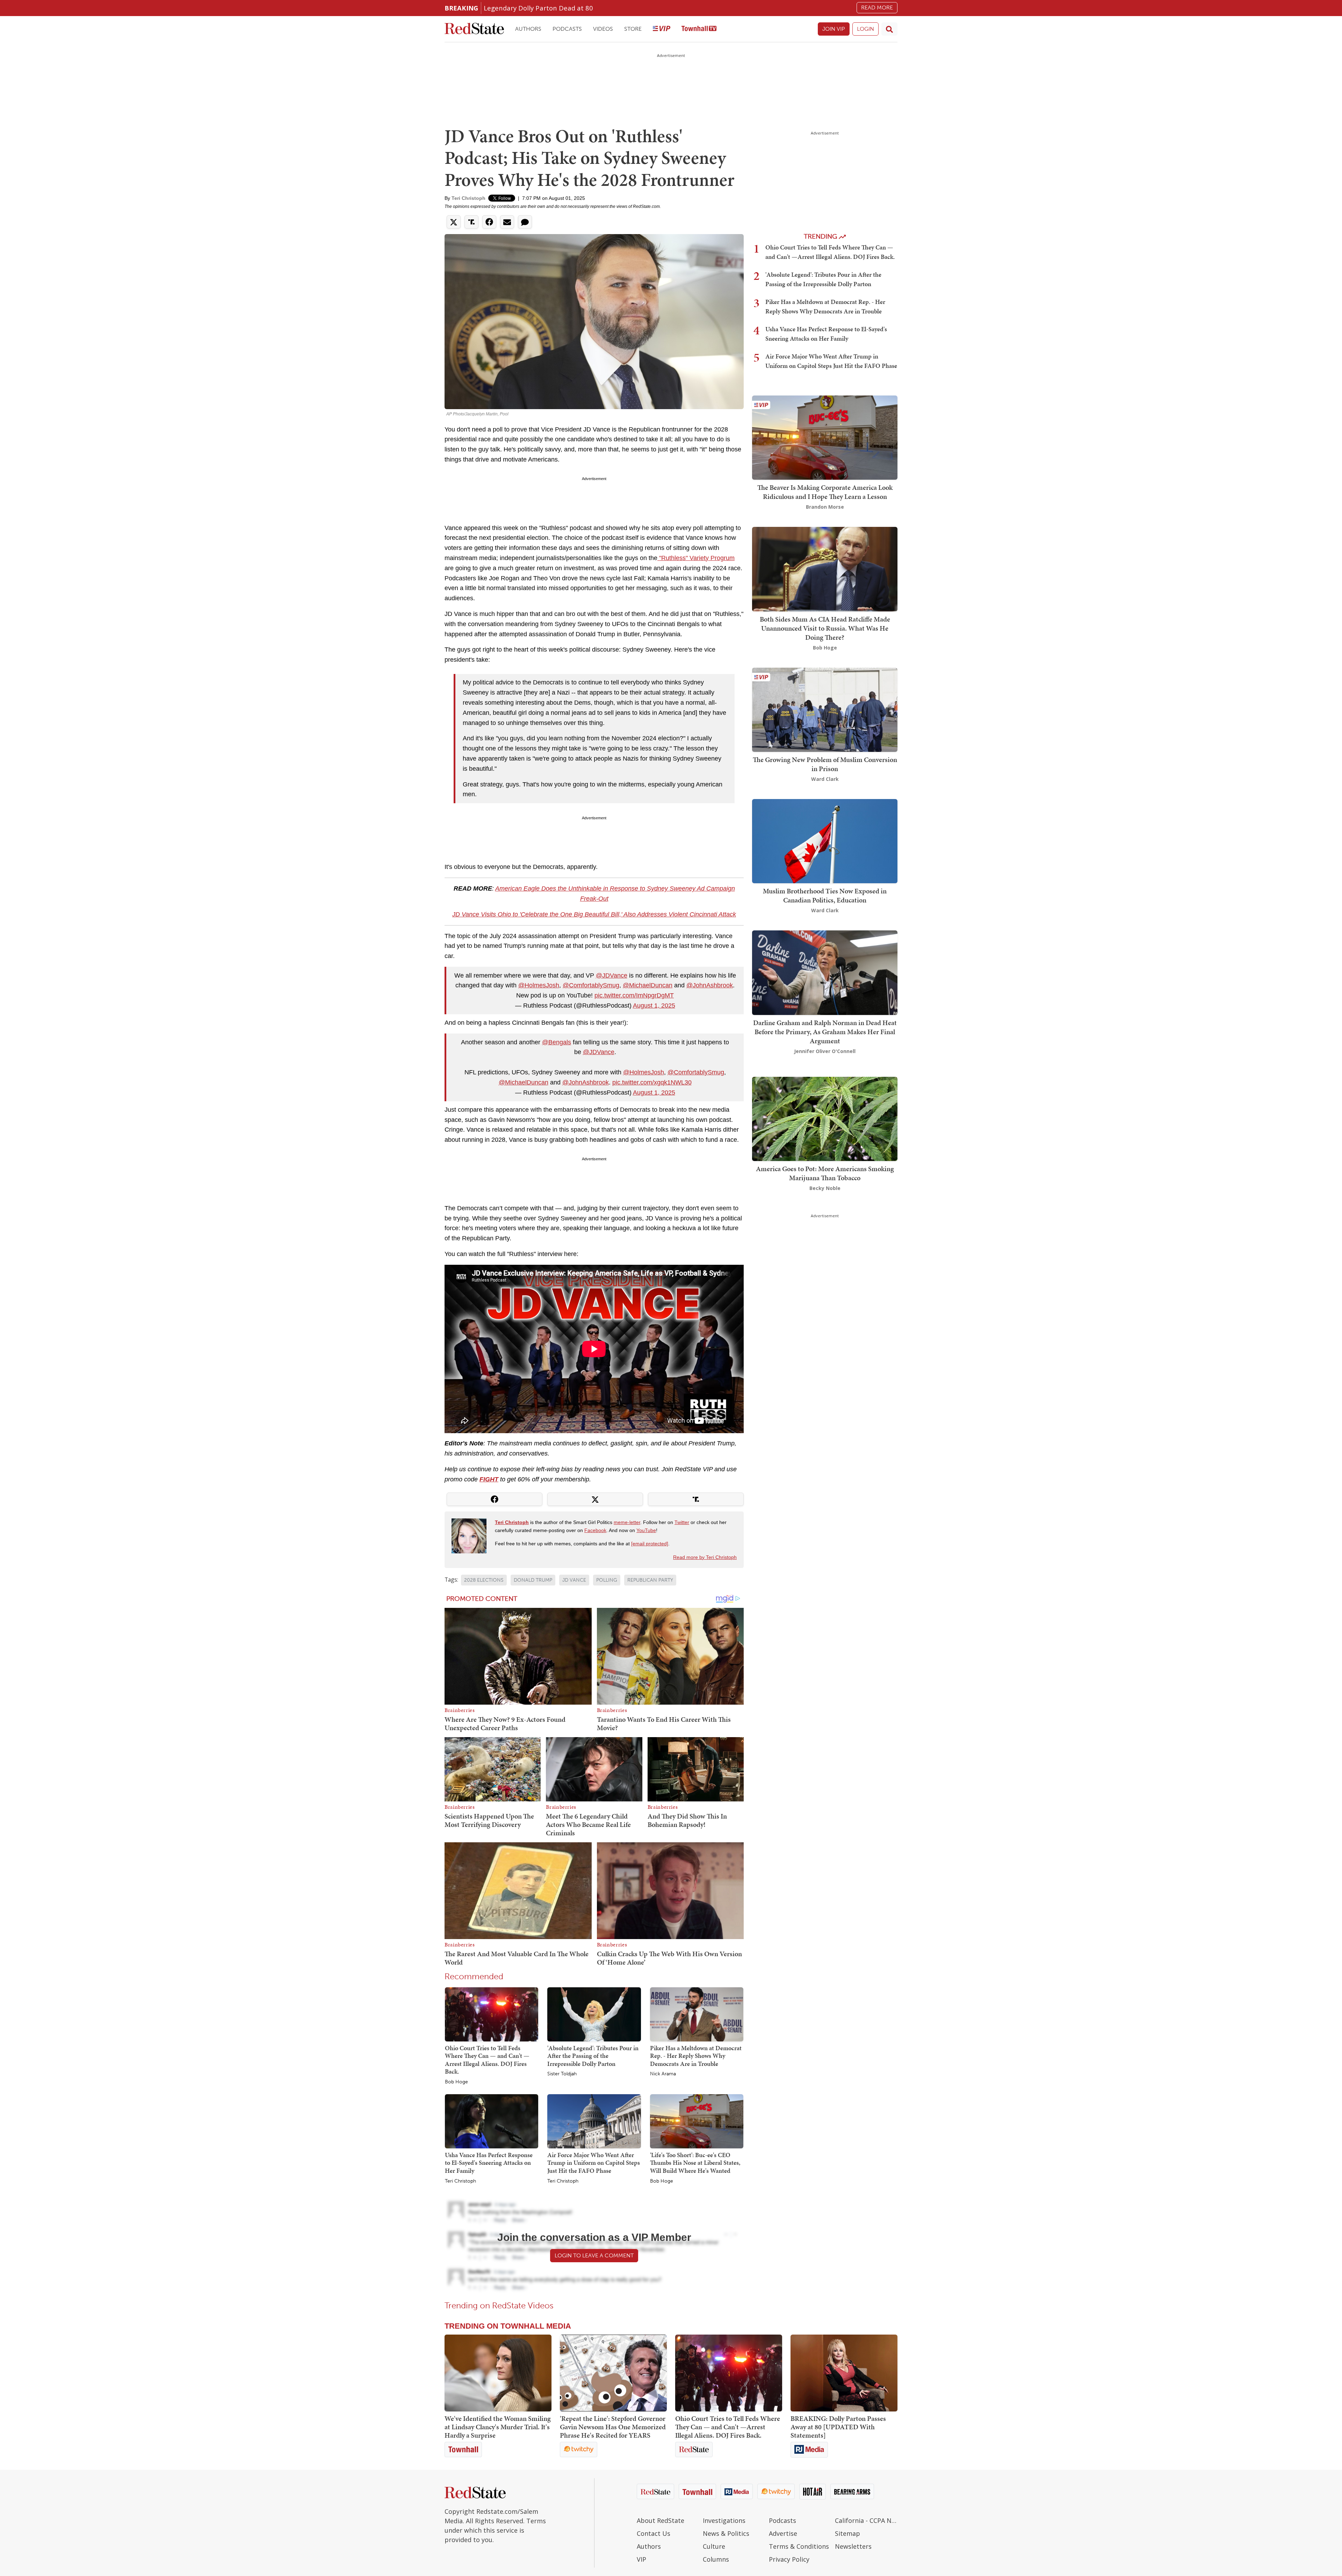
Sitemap (847, 2533)
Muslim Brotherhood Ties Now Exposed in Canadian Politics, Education (825, 895)
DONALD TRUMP (533, 1580)
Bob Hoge (456, 2082)
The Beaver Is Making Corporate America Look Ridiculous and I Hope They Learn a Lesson (825, 492)
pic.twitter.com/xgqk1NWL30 (652, 1082)
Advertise (783, 2533)
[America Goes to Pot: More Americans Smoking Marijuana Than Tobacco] (825, 1118)
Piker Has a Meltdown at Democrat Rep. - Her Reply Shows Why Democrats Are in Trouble (696, 2056)
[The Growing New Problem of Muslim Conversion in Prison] (825, 709)
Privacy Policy (789, 2559)
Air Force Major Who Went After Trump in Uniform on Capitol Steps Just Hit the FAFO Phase (594, 2163)
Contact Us (654, 2533)
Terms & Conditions (799, 2546)
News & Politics (726, 2533)
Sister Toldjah (562, 2074)
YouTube (646, 1530)
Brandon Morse (825, 507)
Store (633, 29)
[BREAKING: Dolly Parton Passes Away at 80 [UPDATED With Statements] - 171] (844, 2373)
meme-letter (627, 1522)
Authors (528, 29)
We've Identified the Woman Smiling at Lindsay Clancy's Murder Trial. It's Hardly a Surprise (498, 2427)
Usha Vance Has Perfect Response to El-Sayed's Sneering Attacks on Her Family (489, 2163)
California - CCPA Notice (866, 2520)
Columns (716, 2559)
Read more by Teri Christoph (705, 1557)
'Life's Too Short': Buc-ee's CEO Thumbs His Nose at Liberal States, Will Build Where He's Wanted (695, 2163)
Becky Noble (825, 1188)
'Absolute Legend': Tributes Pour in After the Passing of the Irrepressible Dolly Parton (593, 2056)
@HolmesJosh (539, 985)
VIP (641, 2559)
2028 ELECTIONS (484, 1580)
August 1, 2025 (654, 1006)
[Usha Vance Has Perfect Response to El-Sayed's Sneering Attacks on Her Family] (492, 2121)
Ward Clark (825, 779)
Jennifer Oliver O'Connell (825, 1051)
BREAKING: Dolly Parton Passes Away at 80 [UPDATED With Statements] (838, 2427)
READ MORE (877, 8)
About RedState (661, 2520)
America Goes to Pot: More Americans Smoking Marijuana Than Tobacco (825, 1173)
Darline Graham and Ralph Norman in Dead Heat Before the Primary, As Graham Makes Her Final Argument (825, 1032)
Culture (714, 2546)
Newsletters (853, 2546)
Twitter (682, 1522)
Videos (603, 29)
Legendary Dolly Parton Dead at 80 (538, 8)
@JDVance (612, 975)
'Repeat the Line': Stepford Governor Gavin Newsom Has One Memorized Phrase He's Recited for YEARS (613, 2427)
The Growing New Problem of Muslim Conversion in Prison (825, 764)
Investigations (724, 2520)
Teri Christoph (468, 198)
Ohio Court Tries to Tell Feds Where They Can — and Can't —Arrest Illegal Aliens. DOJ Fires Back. (487, 2060)
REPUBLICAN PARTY (650, 1580)
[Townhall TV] (699, 29)
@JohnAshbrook (710, 985)
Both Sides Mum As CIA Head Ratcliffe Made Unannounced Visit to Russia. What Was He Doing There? (825, 628)
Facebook (595, 1530)
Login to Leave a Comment (594, 2255)
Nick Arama (663, 2074)
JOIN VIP (834, 29)
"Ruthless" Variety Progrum (696, 558)
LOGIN (865, 29)
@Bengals (557, 1042)
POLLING (607, 1580)
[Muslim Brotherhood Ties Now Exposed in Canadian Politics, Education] (825, 840)
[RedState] (474, 29)
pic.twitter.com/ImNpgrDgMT (634, 995)
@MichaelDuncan (648, 985)
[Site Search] (889, 29)
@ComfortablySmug (591, 985)
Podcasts (567, 29)
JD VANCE (574, 1580)
